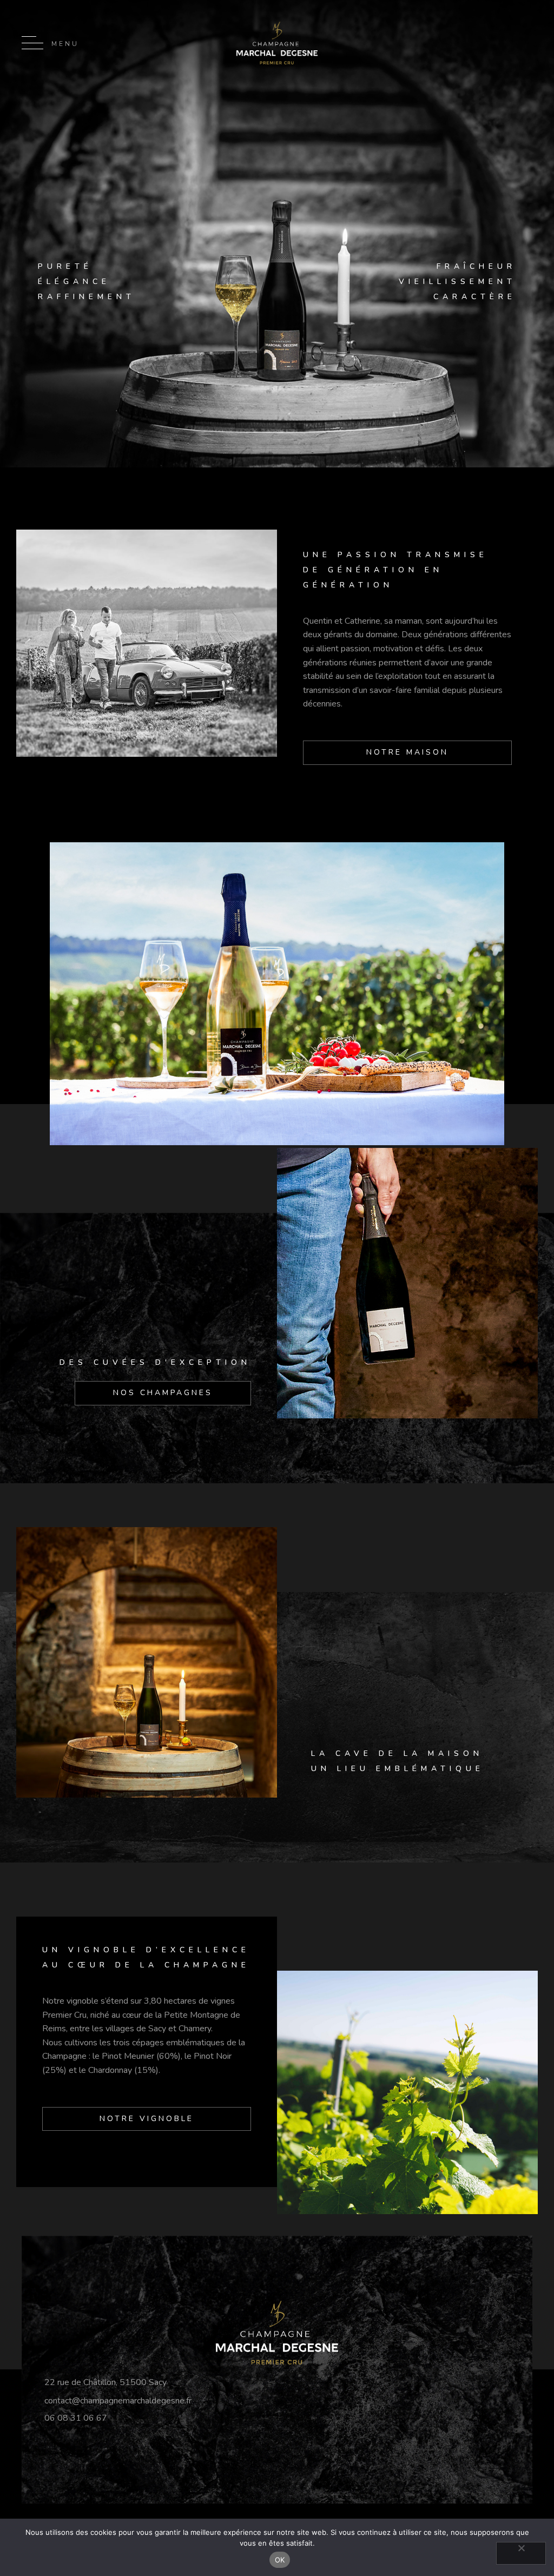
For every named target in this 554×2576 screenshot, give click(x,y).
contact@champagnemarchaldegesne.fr (118, 2401)
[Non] (521, 2553)
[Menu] (32, 43)
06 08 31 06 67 (76, 2418)
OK (280, 2560)
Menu (65, 44)
